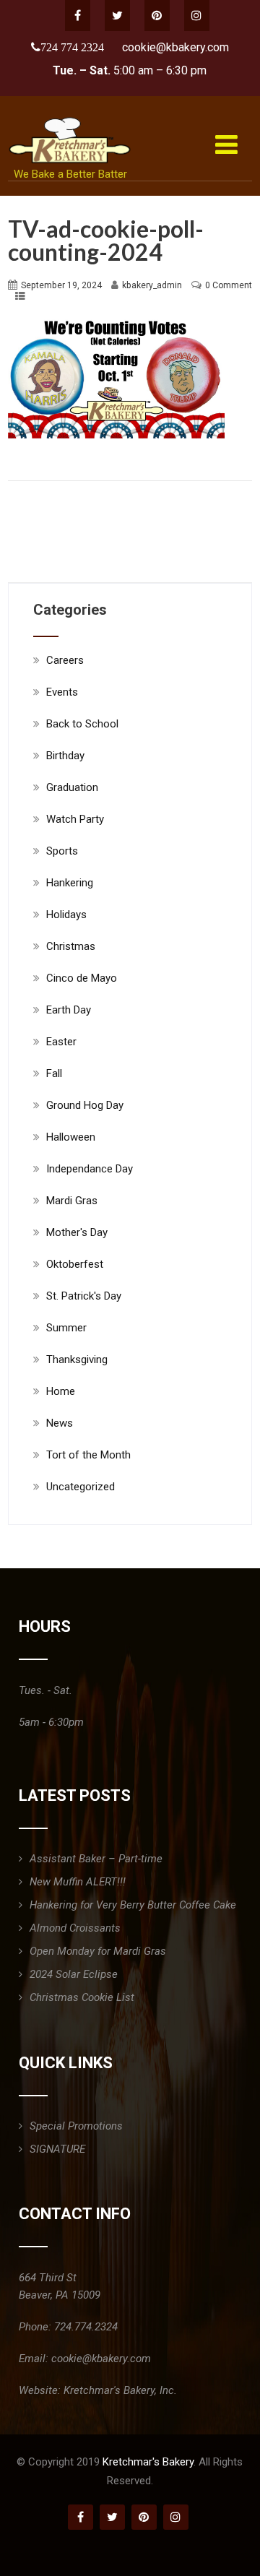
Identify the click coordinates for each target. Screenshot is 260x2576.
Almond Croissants (75, 1928)
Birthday (65, 756)
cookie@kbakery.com (175, 47)
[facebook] (78, 16)
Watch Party (75, 819)
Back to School (82, 724)
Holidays (66, 915)
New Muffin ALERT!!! (78, 1882)
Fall (54, 1073)
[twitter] (117, 16)
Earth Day (69, 1010)
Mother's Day (77, 1232)
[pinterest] (157, 16)
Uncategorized (81, 1487)
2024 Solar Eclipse (74, 1974)
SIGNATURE (57, 2149)
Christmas (71, 946)
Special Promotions (76, 2126)
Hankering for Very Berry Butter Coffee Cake (133, 1905)
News (60, 1423)
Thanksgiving (77, 1360)
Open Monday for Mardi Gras (98, 1951)
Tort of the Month (88, 1455)
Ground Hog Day (85, 1105)
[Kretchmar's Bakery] (71, 117)
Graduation (72, 787)
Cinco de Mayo (82, 978)
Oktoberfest (75, 1264)
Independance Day (90, 1169)
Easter (61, 1042)
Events (62, 692)
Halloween (71, 1137)
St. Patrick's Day (84, 1296)
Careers (65, 660)
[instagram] (197, 16)
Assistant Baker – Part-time (96, 1859)
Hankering (70, 883)
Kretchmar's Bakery (148, 2462)
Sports (62, 851)
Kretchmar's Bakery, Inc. (120, 2390)
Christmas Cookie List (82, 1997)
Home (61, 1391)
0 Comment (229, 285)
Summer (66, 1328)
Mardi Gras (72, 1201)
